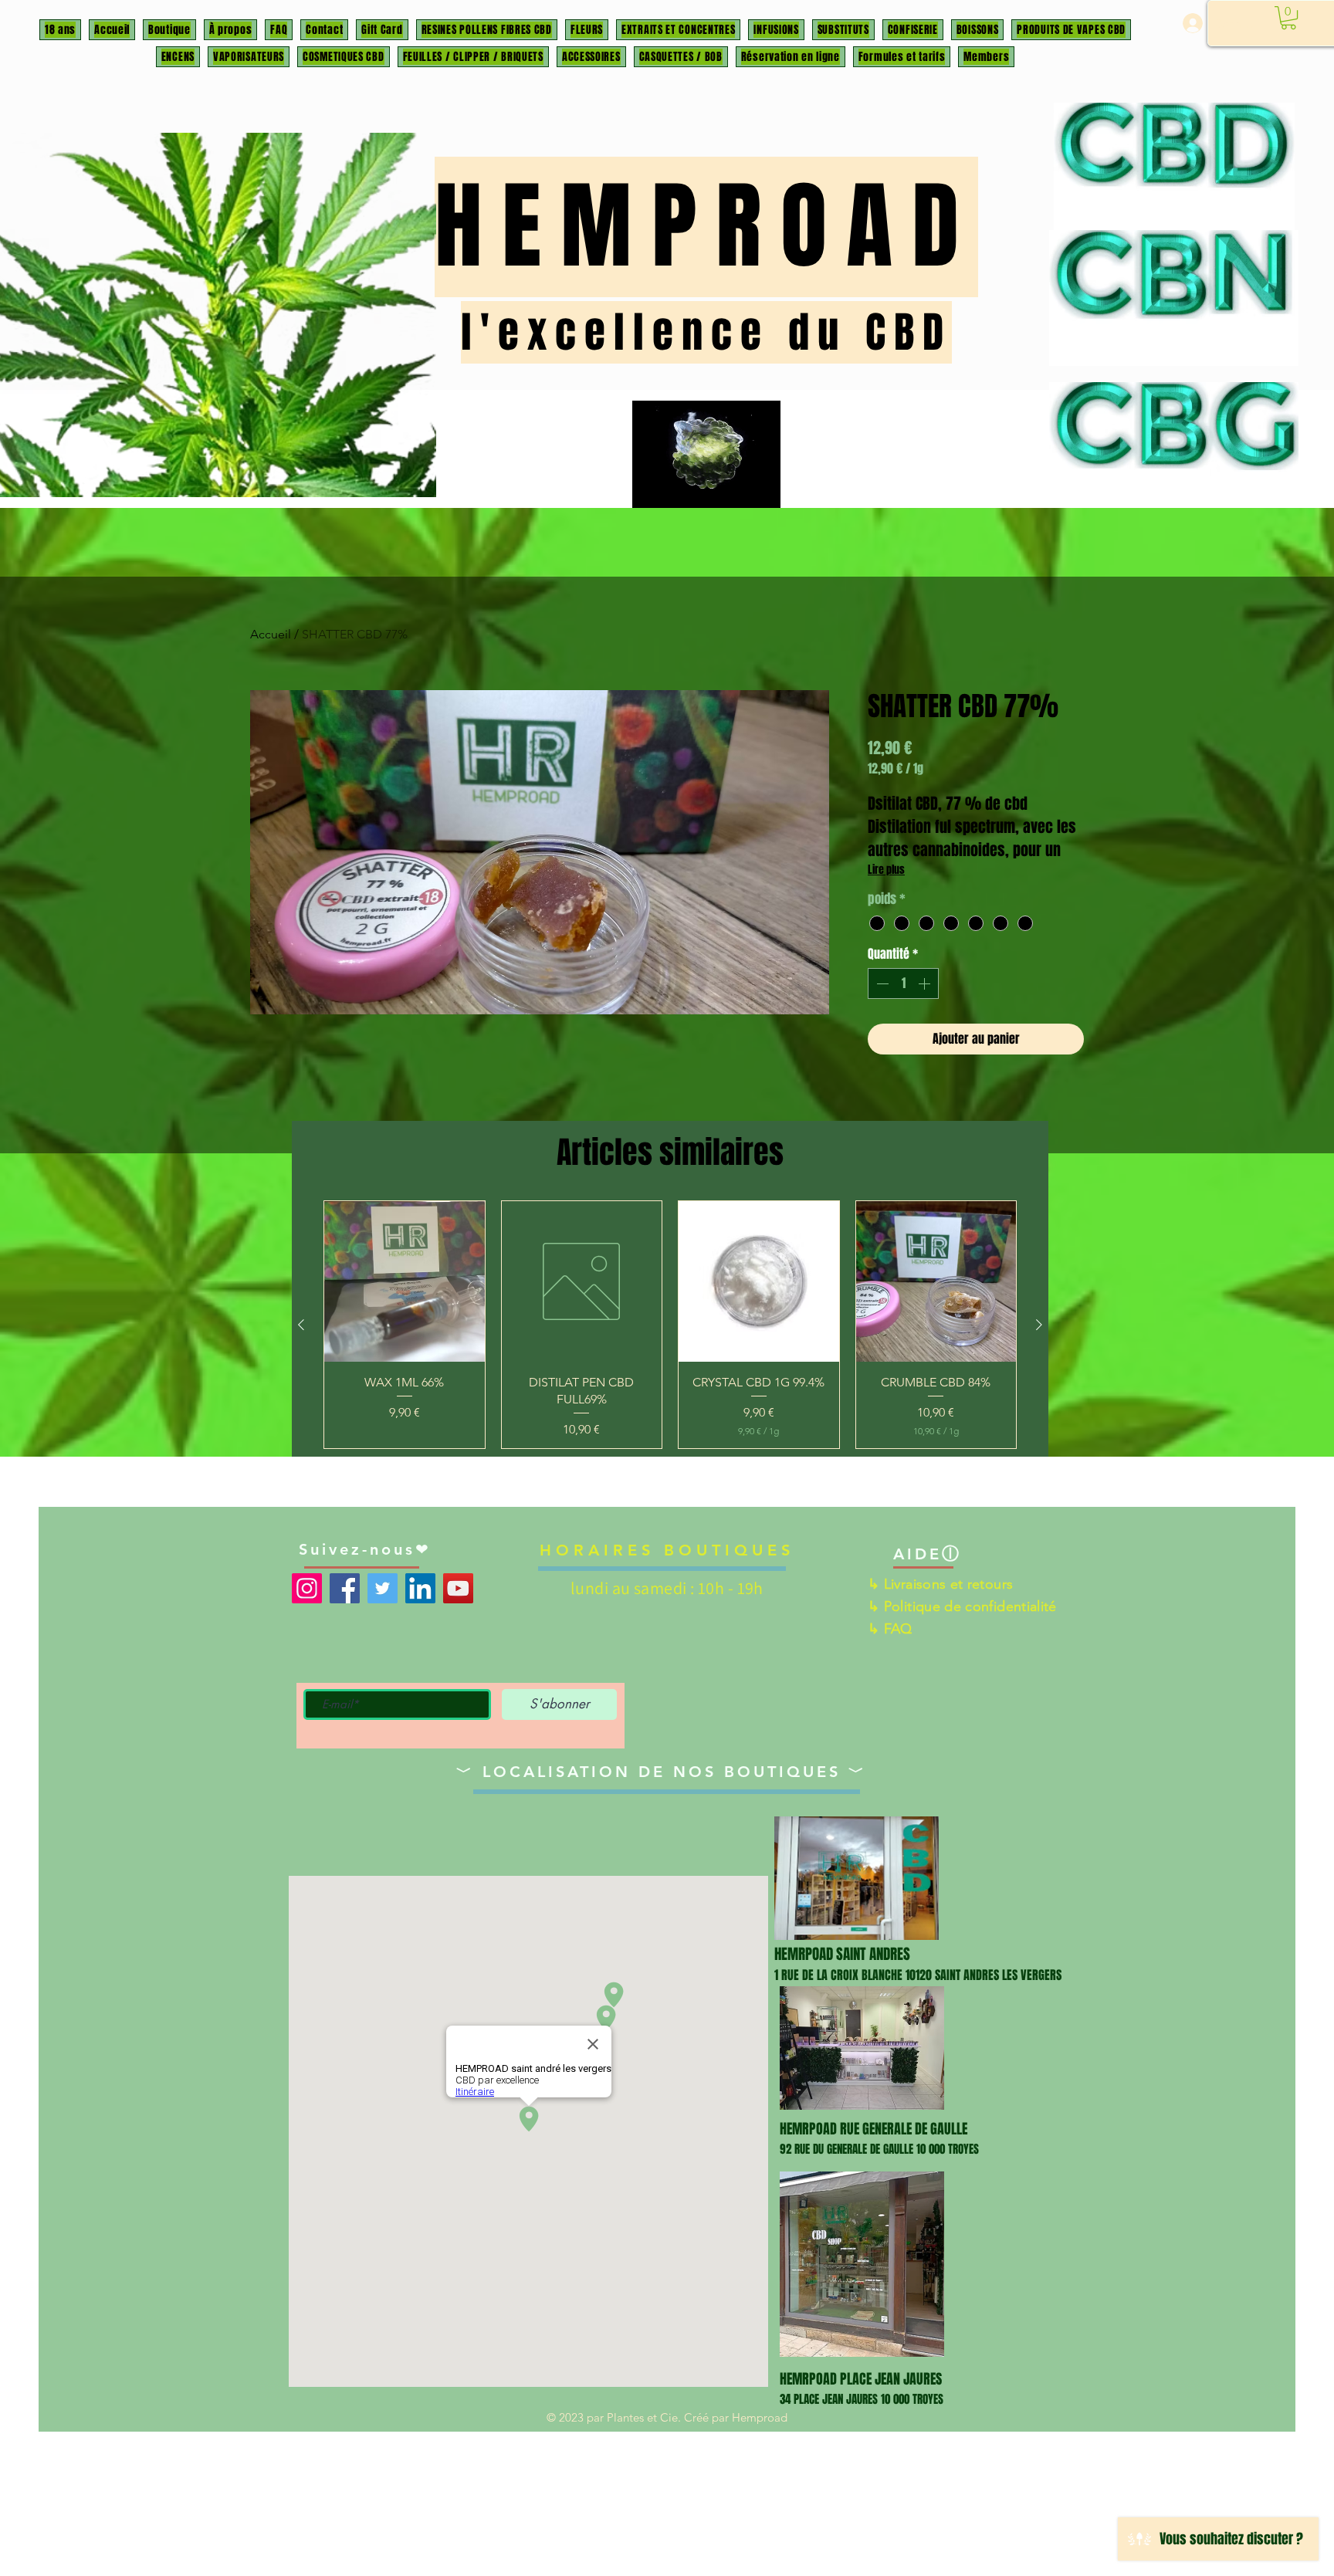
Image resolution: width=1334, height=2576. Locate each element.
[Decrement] (881, 983)
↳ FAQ (890, 1629)
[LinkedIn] (420, 1588)
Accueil (271, 634)
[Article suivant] (1039, 1325)
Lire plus (886, 870)
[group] (670, 1325)
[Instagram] (307, 1588)
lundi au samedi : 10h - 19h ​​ (667, 1588)
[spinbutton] (903, 983)
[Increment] (926, 983)
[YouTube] (458, 1588)
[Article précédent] (301, 1325)
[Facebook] (345, 1588)
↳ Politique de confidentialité (962, 1606)
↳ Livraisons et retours (940, 1584)
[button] (1288, 18)
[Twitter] (383, 1588)
